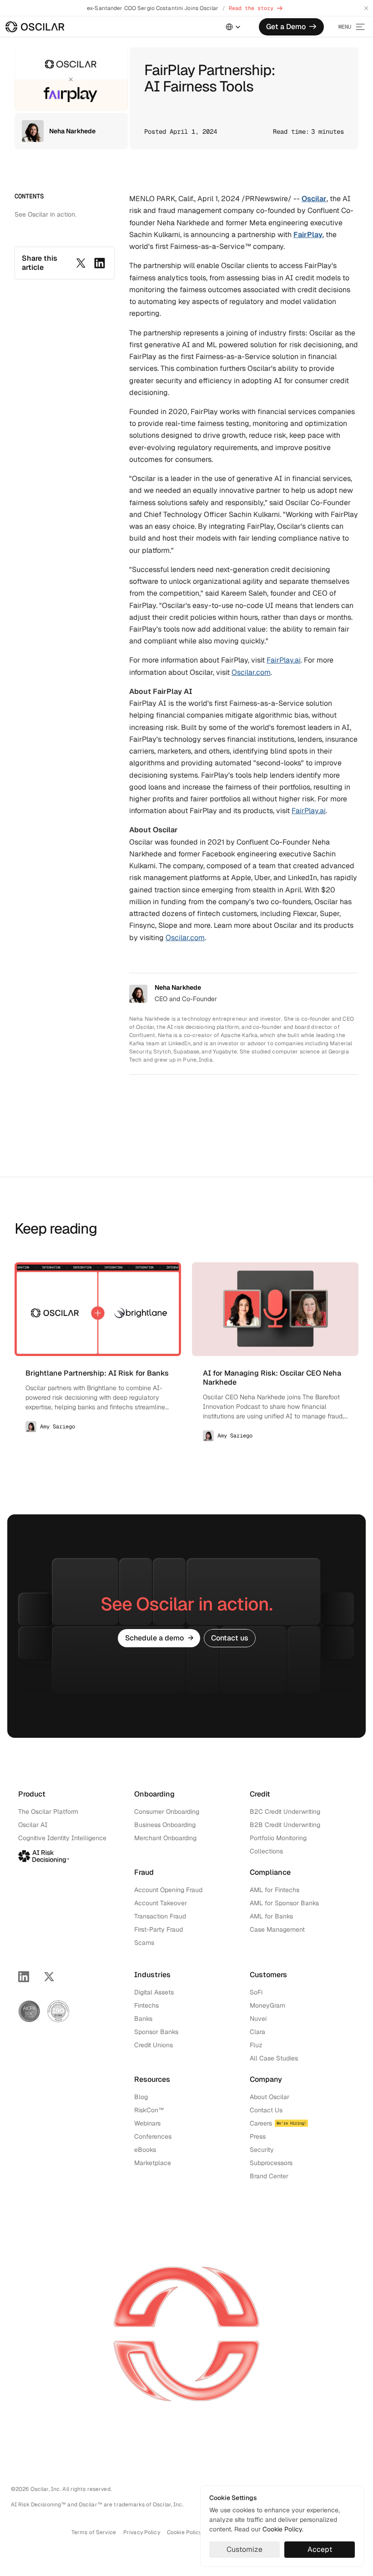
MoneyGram (267, 2005)
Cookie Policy (282, 2529)
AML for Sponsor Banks (284, 1903)
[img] (35, 27)
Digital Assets (154, 1992)
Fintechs (146, 2005)
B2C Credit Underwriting (285, 1812)
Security (262, 2150)
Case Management (277, 1929)
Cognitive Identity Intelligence (62, 1838)
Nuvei (258, 2019)
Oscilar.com (251, 672)
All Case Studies (274, 2058)
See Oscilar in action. (45, 214)
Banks (143, 2019)
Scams (144, 1943)
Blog (141, 2097)
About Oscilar (270, 2097)
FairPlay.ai (284, 660)
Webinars (147, 2123)
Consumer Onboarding (167, 1812)
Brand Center (269, 2176)
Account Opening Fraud (168, 1890)
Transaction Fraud (160, 1916)
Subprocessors (271, 2163)
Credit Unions (154, 2045)
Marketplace (153, 2163)
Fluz (256, 2045)
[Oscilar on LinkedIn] (24, 1977)
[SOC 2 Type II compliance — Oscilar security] (29, 2011)
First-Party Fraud (159, 1929)
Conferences (153, 2136)
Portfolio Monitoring (278, 1838)
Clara (257, 2032)
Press (258, 2136)
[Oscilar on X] (49, 1977)
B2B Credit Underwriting (285, 1825)
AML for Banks (271, 1916)
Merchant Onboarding (165, 1838)
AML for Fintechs (275, 1890)
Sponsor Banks (156, 2032)
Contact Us (266, 2110)
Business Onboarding (165, 1825)
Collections (266, 1851)
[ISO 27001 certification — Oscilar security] (58, 2011)
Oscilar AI (33, 1825)
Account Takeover (161, 1903)
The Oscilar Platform (48, 1812)
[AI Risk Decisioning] (44, 1855)
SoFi (256, 1992)
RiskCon (146, 2110)
